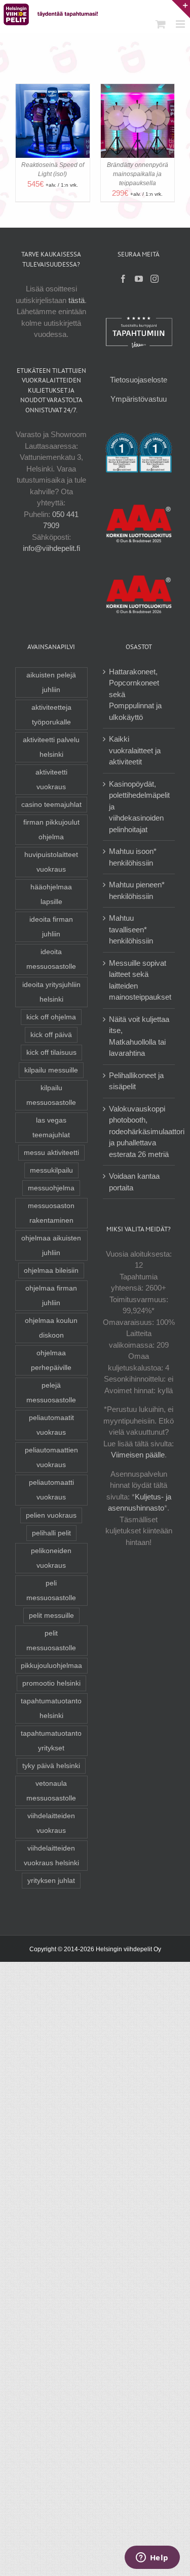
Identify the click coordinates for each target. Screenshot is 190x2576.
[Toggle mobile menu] (181, 24)
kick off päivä (51, 1035)
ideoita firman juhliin (51, 927)
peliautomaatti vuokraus (51, 1490)
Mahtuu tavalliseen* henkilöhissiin (131, 929)
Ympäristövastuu (139, 399)
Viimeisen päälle (138, 1455)
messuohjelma (51, 1188)
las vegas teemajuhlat (51, 1128)
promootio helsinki (51, 1683)
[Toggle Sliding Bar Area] (181, 9)
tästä (77, 300)
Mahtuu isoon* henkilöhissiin (133, 857)
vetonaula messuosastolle (51, 1791)
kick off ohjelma (51, 1017)
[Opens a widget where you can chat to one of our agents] (152, 2558)
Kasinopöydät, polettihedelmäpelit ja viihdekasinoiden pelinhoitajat (139, 807)
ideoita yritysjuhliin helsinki (51, 992)
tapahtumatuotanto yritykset (51, 1741)
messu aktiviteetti (51, 1153)
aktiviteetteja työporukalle (51, 715)
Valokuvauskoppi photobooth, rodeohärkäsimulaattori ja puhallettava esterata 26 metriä (147, 1131)
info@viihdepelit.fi (51, 548)
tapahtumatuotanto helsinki (51, 1708)
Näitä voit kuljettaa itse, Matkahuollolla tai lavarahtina (139, 1036)
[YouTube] (139, 279)
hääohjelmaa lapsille (51, 894)
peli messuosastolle (51, 1591)
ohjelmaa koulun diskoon (51, 1328)
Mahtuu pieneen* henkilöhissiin (137, 890)
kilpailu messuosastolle (51, 1095)
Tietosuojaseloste (139, 380)
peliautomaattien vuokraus (51, 1457)
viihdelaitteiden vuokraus (51, 1823)
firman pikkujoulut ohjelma (51, 830)
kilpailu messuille (51, 1070)
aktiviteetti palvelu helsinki (51, 747)
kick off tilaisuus (51, 1053)
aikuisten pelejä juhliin (51, 682)
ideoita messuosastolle (51, 959)
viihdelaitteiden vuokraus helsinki (51, 1856)
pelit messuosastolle (51, 1641)
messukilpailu (51, 1170)
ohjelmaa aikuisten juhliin (51, 1246)
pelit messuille (51, 1616)
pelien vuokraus (51, 1515)
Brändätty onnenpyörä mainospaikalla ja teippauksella (138, 174)
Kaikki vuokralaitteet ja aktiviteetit (135, 750)
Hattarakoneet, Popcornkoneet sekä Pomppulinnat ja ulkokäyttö (135, 694)
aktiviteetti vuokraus (51, 780)
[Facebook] (123, 279)
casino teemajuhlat (51, 805)
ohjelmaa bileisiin (51, 1271)
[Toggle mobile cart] (161, 24)
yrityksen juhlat (51, 1881)
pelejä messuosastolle (51, 1393)
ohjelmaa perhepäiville (51, 1360)
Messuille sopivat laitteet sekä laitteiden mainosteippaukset (140, 980)
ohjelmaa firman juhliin (51, 1296)
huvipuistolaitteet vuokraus (51, 862)
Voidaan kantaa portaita (134, 1182)
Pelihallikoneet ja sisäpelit (136, 1081)
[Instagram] (155, 279)
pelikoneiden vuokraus (51, 1558)
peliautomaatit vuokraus (51, 1425)
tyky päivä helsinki (51, 1766)
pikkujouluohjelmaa (51, 1666)
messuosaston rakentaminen (51, 1213)
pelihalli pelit (51, 1533)
